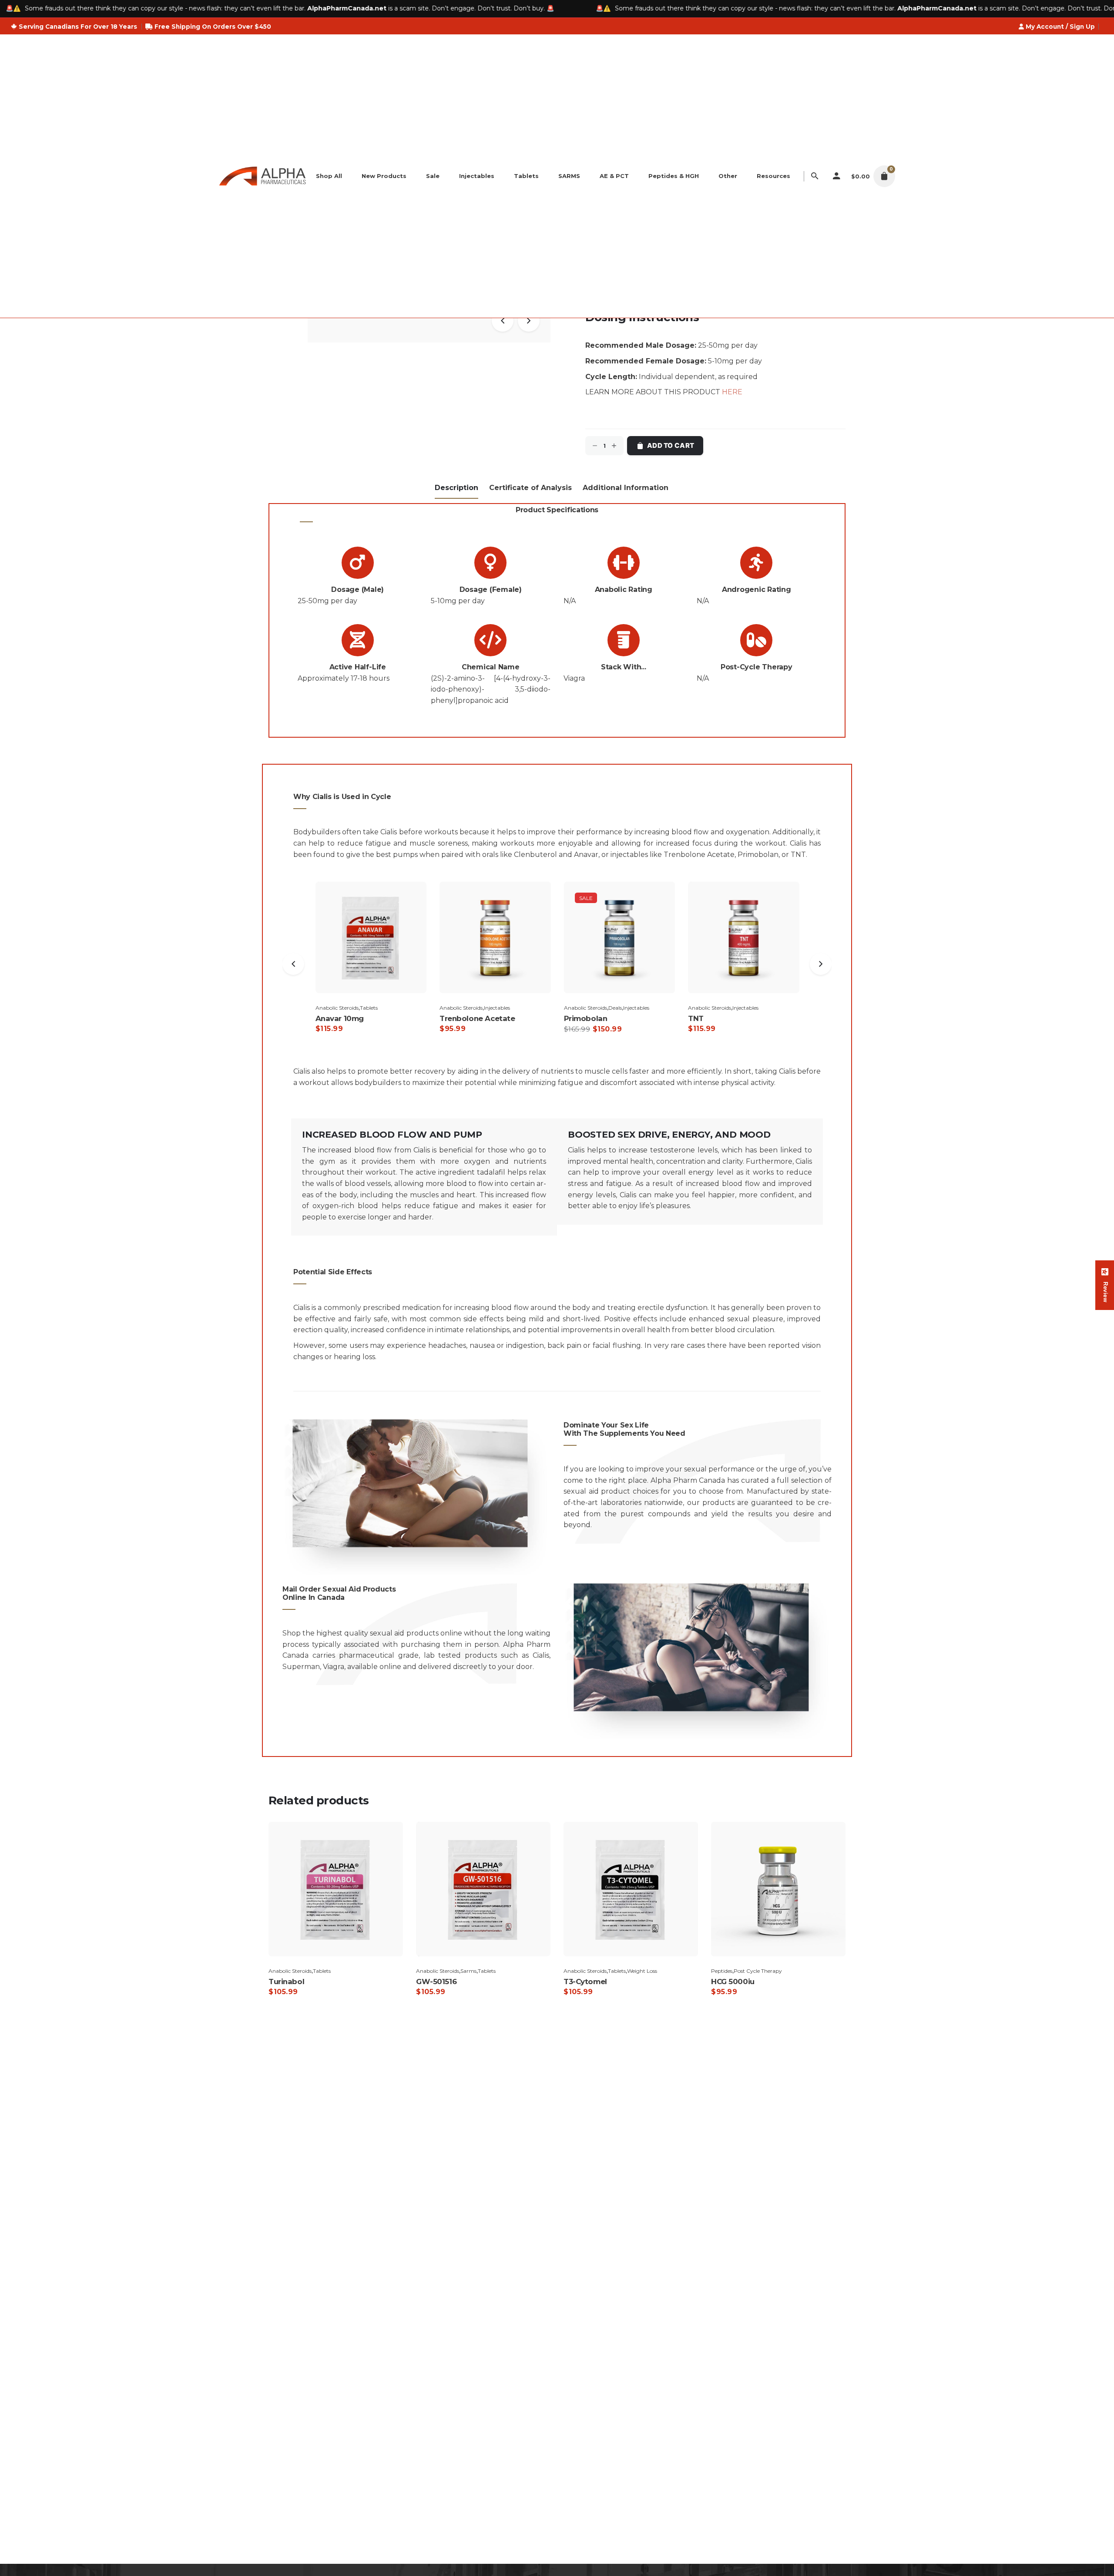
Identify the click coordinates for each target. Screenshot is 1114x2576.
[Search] (815, 176)
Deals (491, 1008)
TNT (798, 855)
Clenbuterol (535, 855)
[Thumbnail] (262, 176)
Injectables (372, 1008)
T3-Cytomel (585, 1982)
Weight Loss (767, 1008)
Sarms (468, 1971)
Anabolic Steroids (337, 1008)
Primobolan (758, 855)
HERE (732, 392)
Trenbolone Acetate (699, 855)
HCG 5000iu (733, 1982)
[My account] (837, 176)
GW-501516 (436, 1982)
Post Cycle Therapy (758, 1971)
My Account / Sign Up (1060, 27)
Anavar (586, 855)
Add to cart (671, 445)
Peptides (722, 1971)
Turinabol (286, 1982)
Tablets (741, 1008)
